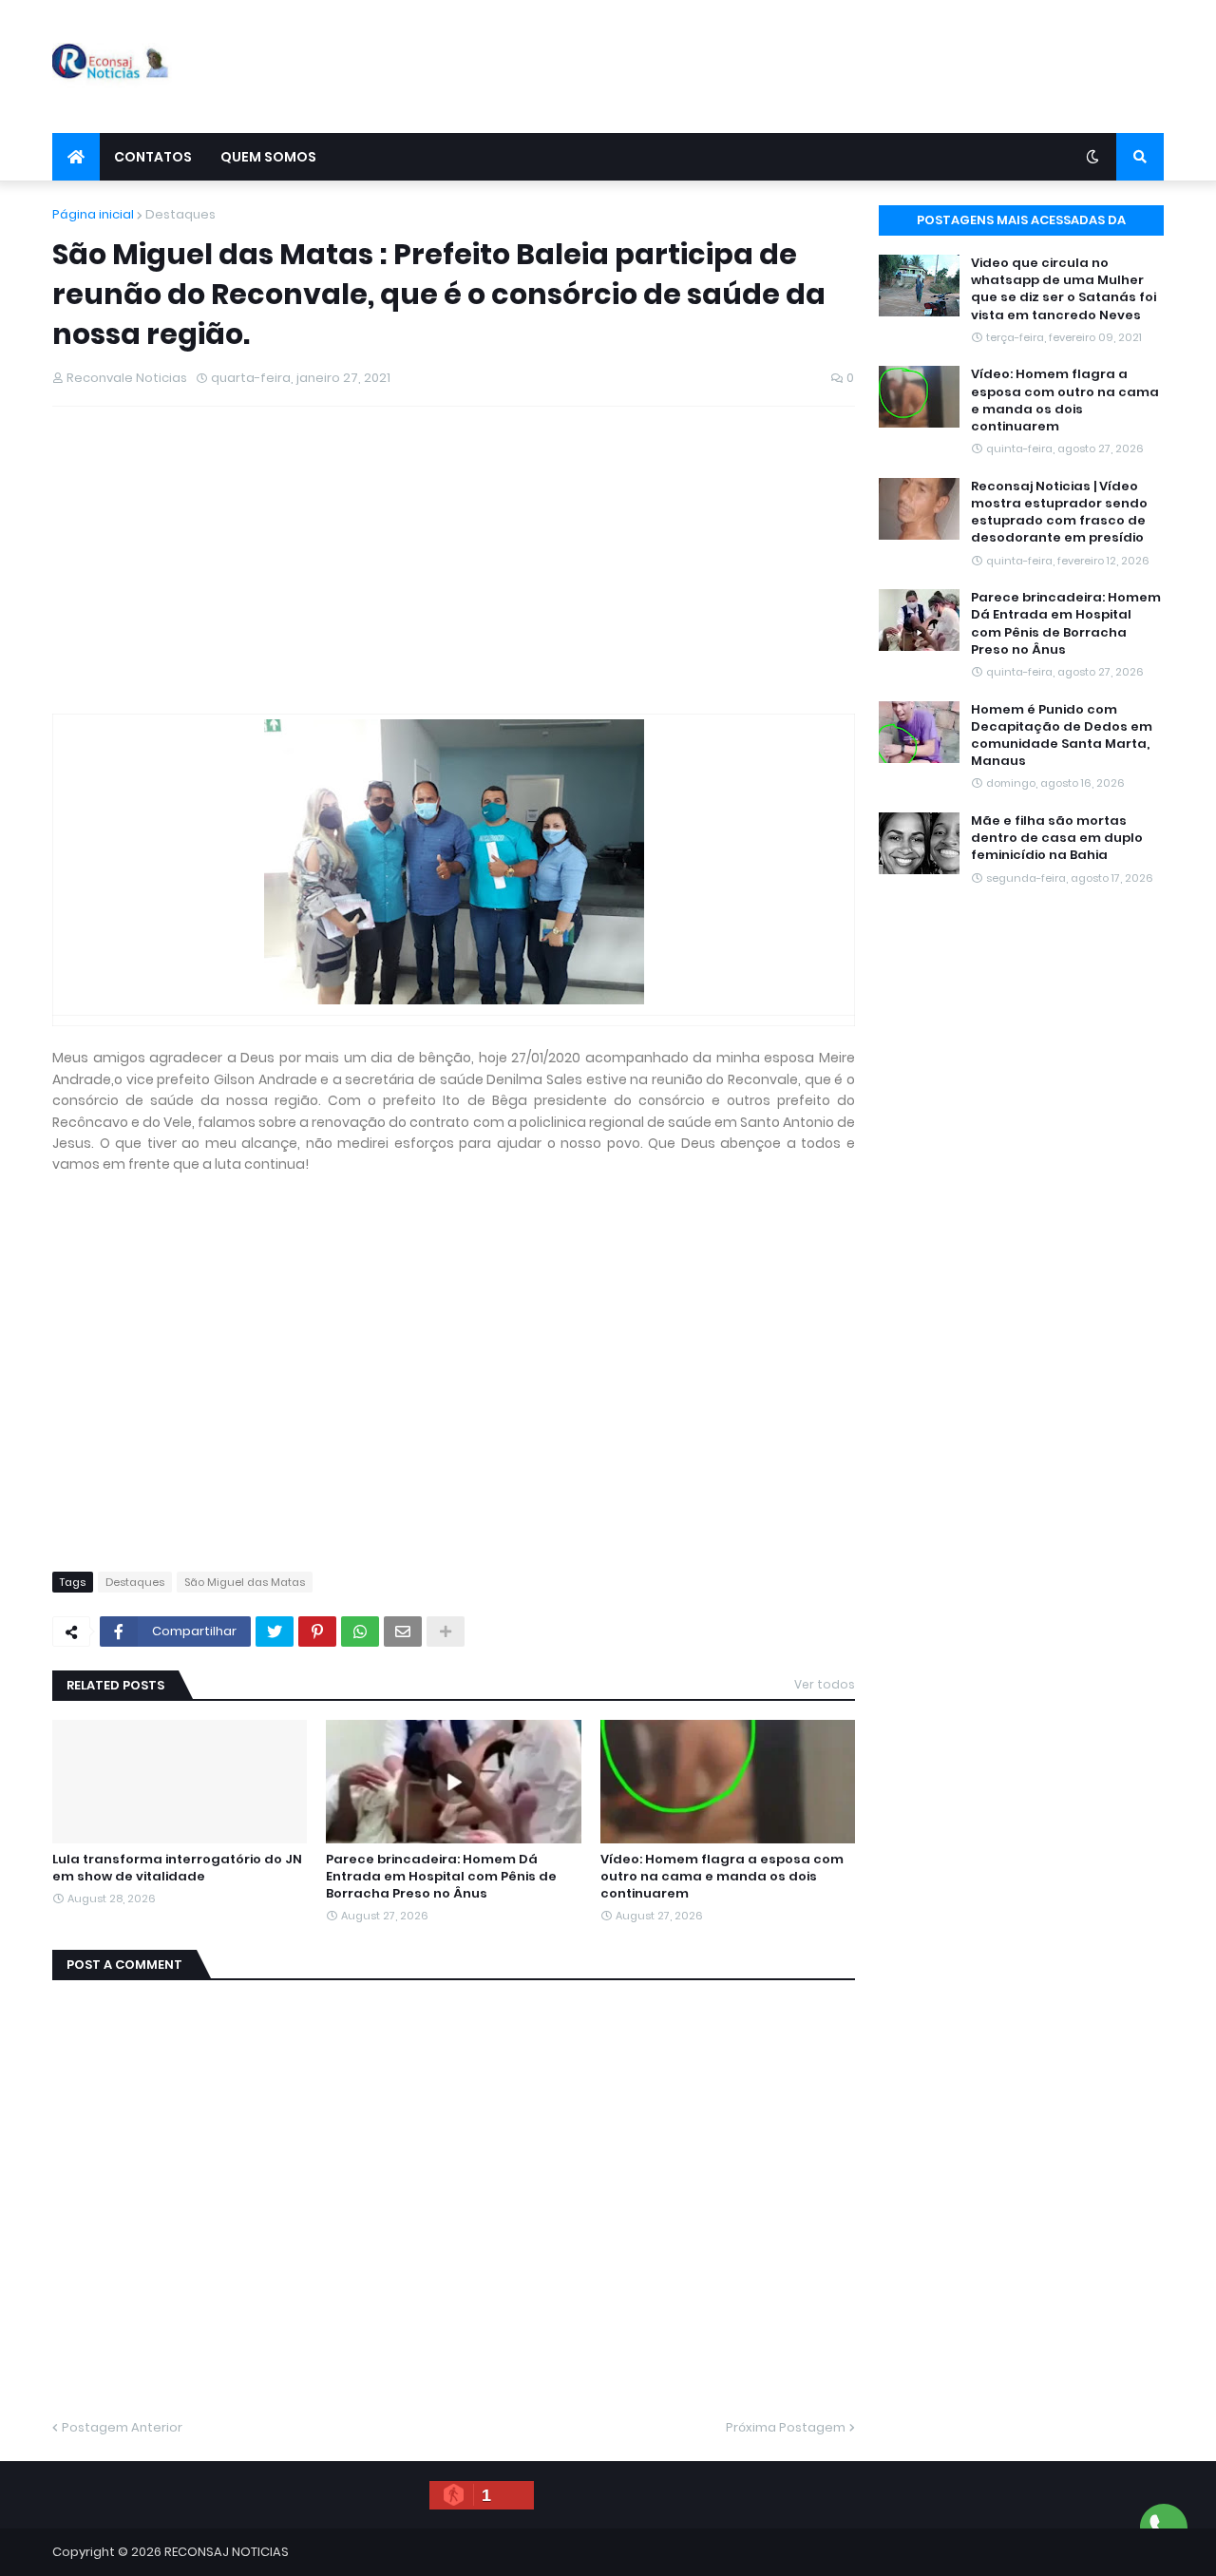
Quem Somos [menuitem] (268, 157)
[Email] (403, 1631)
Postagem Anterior (122, 2427)
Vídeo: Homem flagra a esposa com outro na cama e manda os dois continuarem (722, 1877)
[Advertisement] (818, 67)
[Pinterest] (317, 1631)
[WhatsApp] (360, 1631)
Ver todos (825, 1684)
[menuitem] (76, 157)
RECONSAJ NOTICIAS (227, 2552)
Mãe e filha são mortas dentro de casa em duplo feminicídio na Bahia (1057, 838)
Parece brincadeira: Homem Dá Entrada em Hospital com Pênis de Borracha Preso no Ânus (441, 1877)
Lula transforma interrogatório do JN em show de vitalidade (177, 1868)
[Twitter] (275, 1631)
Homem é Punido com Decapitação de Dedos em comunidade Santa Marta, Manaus (1062, 736)
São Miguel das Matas (245, 1582)
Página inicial (93, 214)
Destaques (180, 214)
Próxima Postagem (786, 2427)
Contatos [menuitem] (153, 157)
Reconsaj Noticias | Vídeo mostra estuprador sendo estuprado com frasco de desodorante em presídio (1059, 513)
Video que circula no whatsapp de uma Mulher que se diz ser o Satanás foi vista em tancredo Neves (1064, 289)
